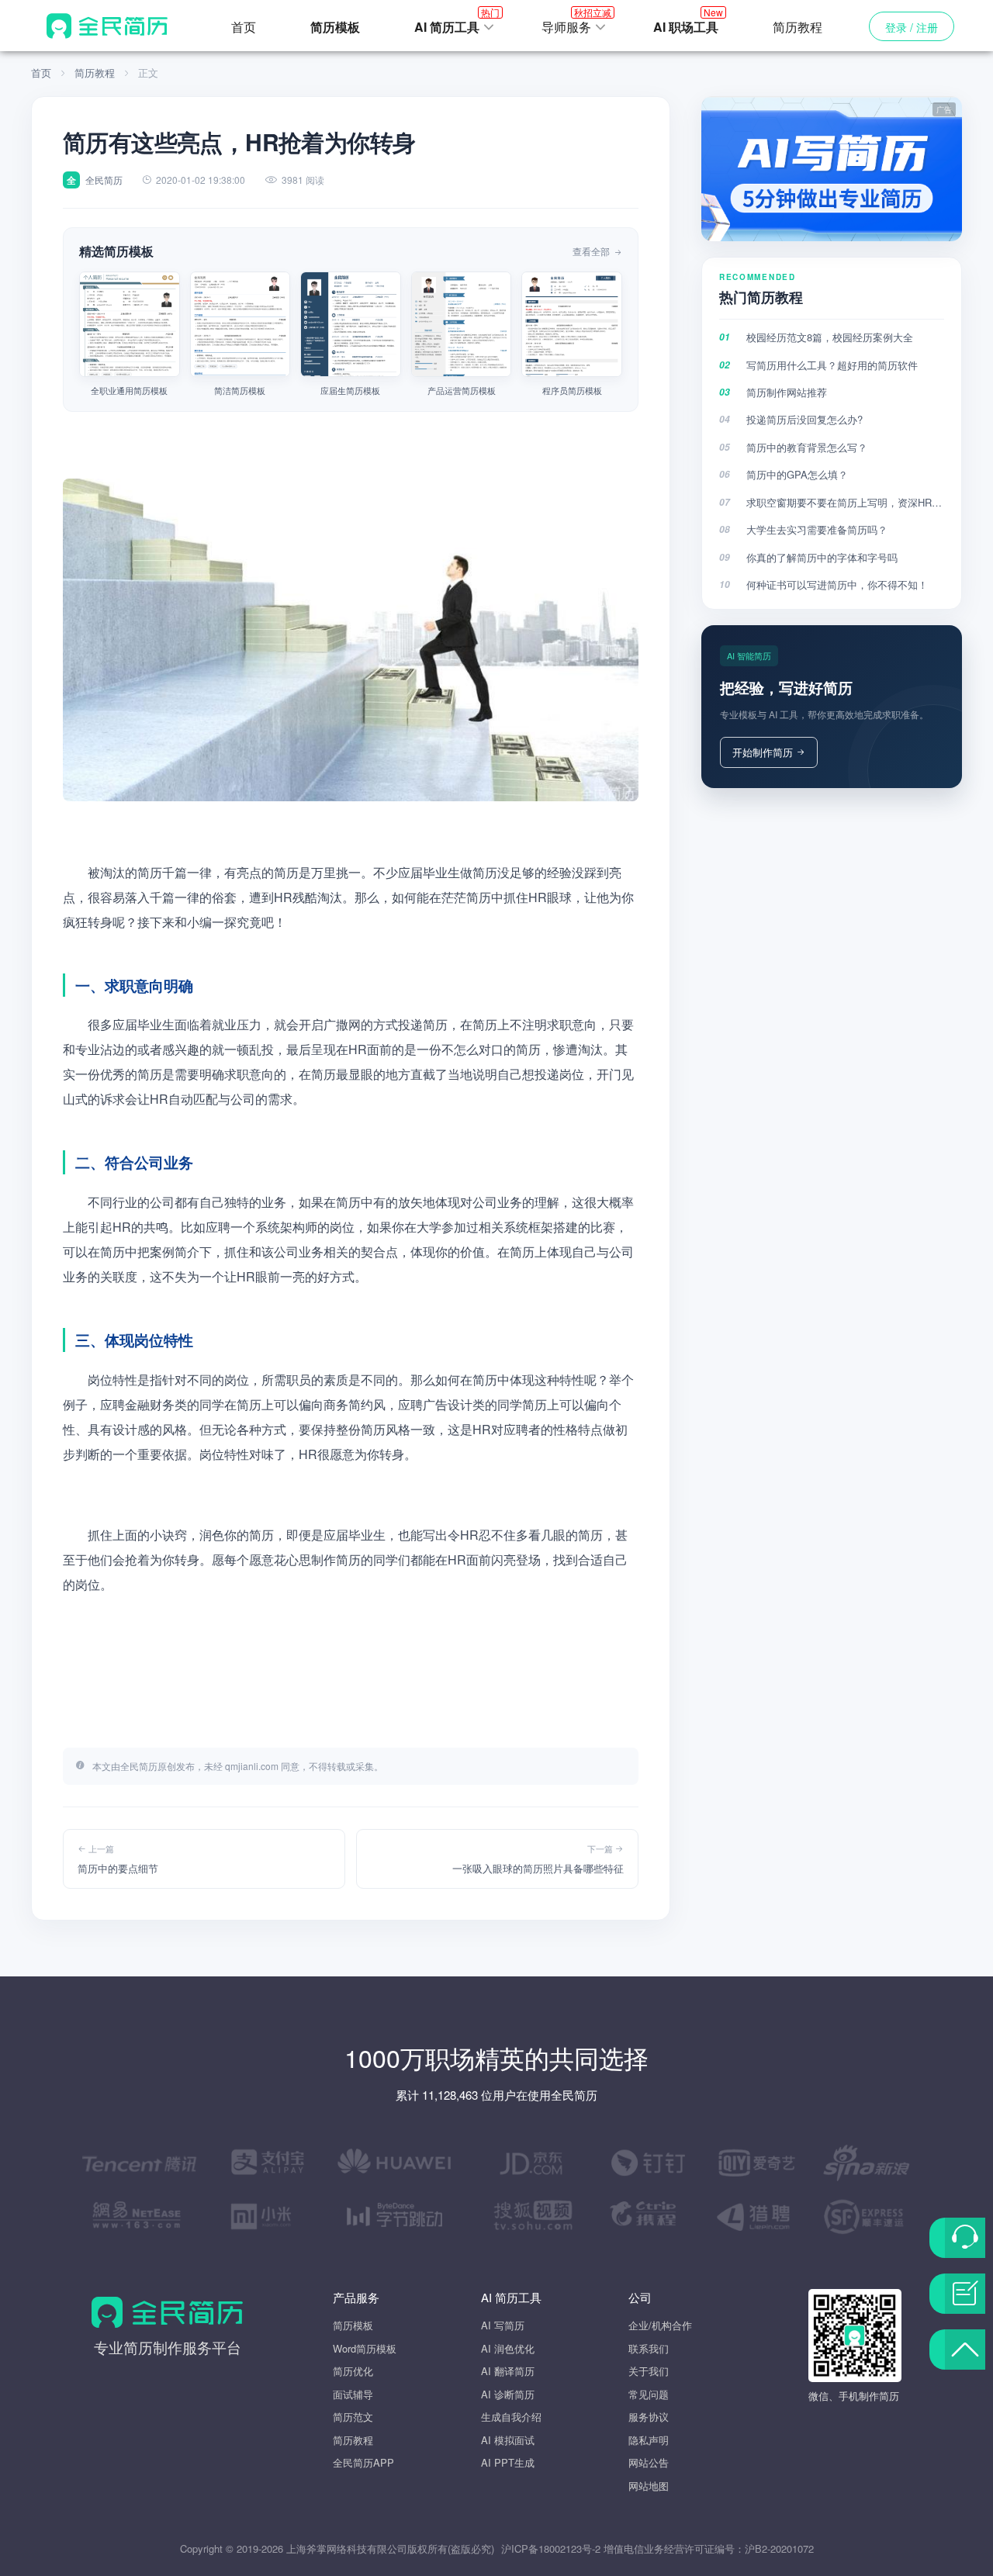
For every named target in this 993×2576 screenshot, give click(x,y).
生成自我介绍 (511, 2417)
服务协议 (649, 2417)
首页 (244, 27)
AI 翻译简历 (508, 2371)
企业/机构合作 (660, 2325)
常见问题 (649, 2394)
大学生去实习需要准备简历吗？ (817, 529)
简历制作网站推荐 (787, 392)
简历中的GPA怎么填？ (797, 474)
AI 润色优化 (508, 2348)
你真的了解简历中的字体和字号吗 (822, 557)
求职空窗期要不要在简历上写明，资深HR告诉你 (845, 502)
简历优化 (353, 2371)
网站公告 (649, 2462)
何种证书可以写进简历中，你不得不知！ (837, 584)
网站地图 (649, 2486)
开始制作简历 (763, 752)
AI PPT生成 (508, 2462)
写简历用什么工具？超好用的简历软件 (832, 365)
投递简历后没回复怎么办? (804, 419)
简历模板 (353, 2325)
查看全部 (592, 251)
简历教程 (798, 27)
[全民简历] (107, 26)
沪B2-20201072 (779, 2548)
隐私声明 (649, 2440)
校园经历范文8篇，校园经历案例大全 (830, 337)
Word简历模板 (365, 2348)
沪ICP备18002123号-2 (551, 2548)
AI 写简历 (503, 2325)
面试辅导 (353, 2394)
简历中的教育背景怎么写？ (807, 447)
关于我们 (649, 2371)
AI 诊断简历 (508, 2394)
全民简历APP (363, 2462)
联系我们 (649, 2348)
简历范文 (353, 2417)
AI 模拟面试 (508, 2440)
